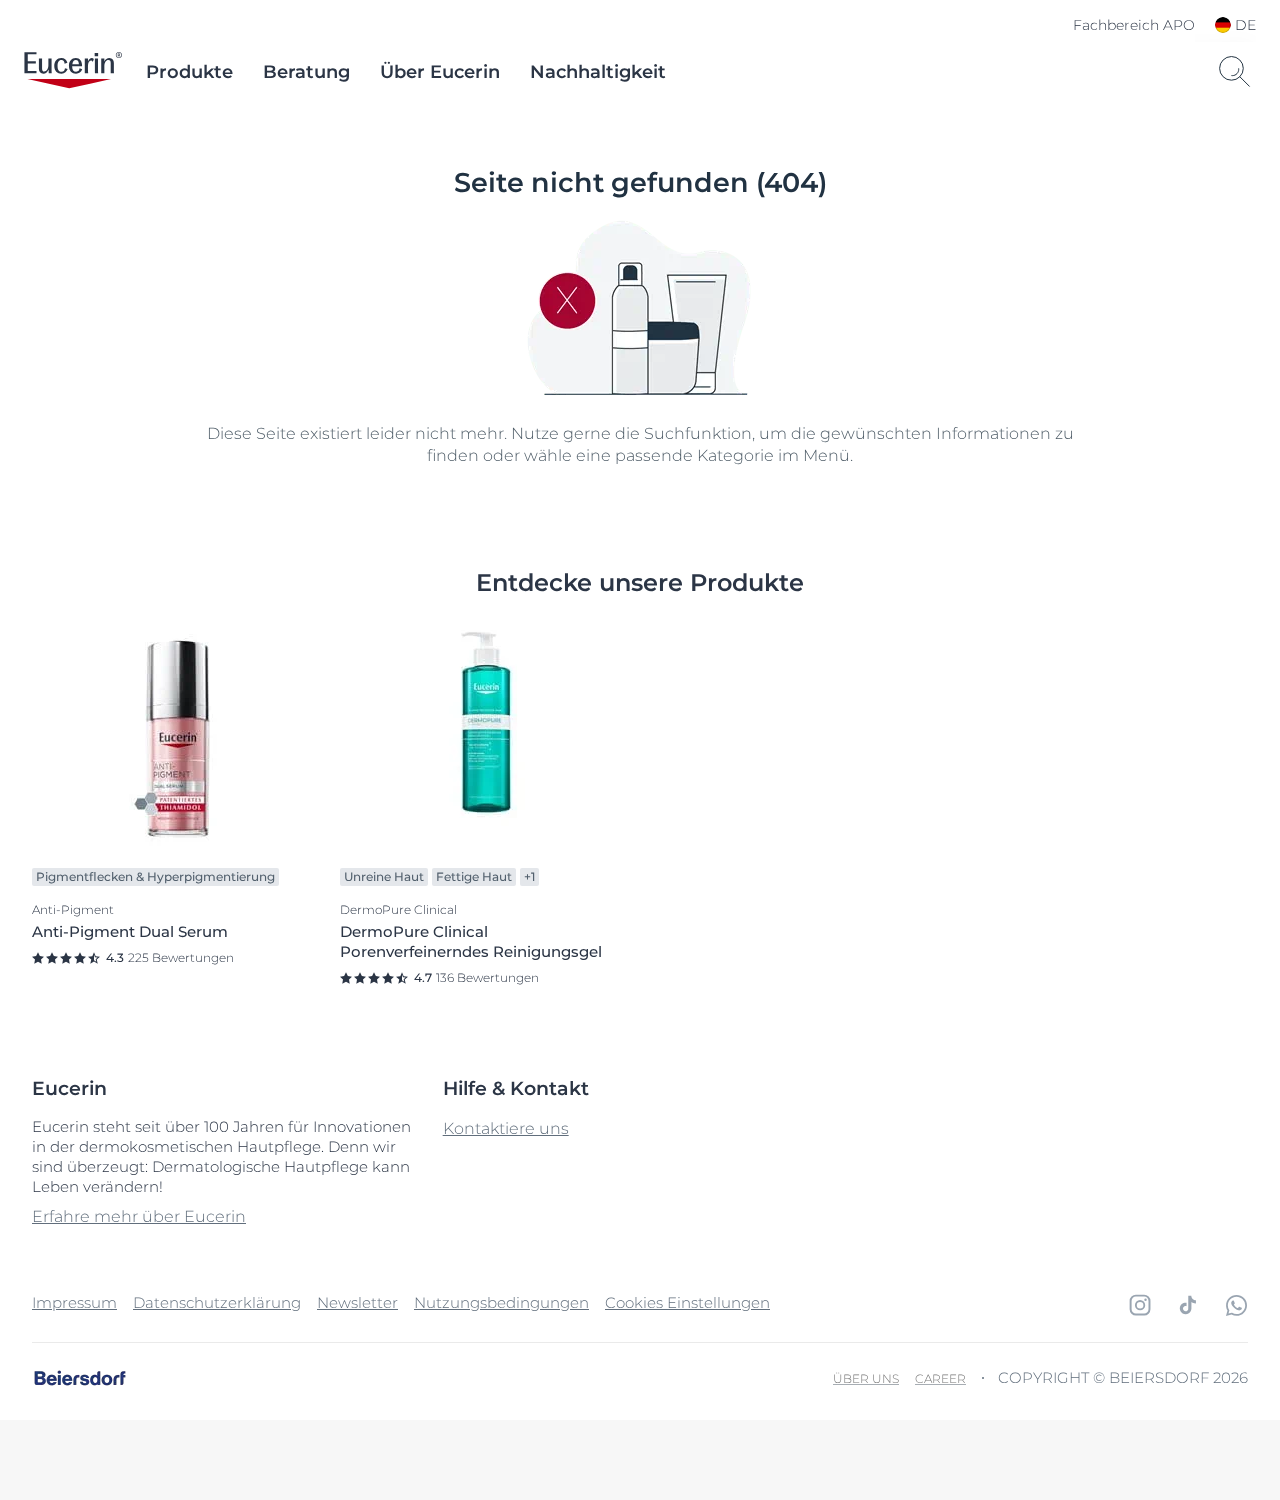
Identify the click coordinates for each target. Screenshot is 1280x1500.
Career (940, 1378)
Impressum (74, 1302)
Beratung (306, 72)
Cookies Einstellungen (687, 1302)
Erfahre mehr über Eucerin (139, 1216)
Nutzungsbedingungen (501, 1302)
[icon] (1140, 1305)
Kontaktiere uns (506, 1128)
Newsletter (357, 1302)
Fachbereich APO (1134, 25)
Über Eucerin (440, 72)
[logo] (73, 72)
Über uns (866, 1378)
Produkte (189, 72)
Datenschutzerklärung (217, 1302)
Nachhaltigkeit (598, 72)
